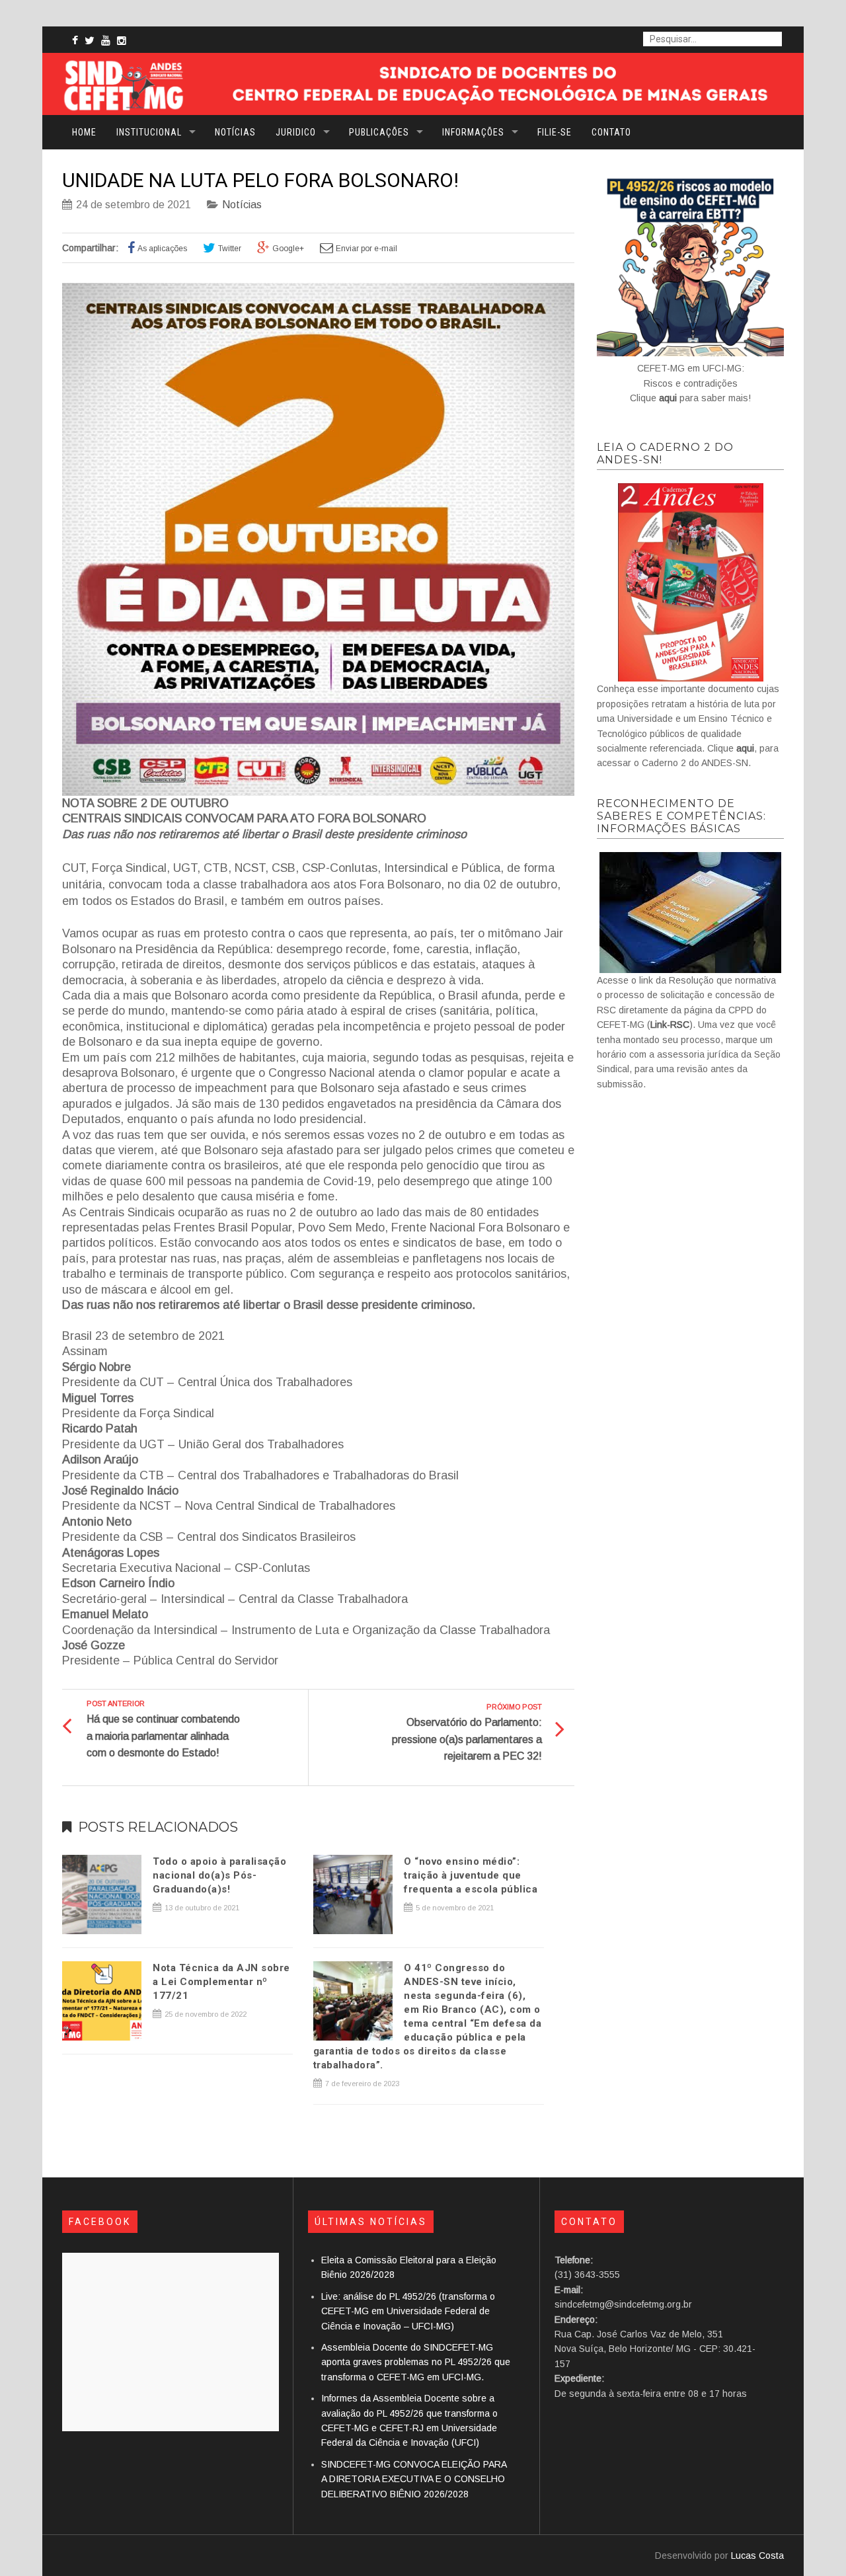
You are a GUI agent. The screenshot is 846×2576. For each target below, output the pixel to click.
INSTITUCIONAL (149, 132)
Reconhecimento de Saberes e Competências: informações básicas (681, 816)
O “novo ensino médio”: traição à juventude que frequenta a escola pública (471, 1875)
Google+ (288, 249)
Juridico (296, 132)
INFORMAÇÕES (473, 132)
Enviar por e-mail (366, 249)
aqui (668, 398)
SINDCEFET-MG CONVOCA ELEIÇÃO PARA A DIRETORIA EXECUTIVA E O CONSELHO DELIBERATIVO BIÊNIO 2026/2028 (414, 2479)
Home (84, 132)
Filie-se (555, 132)
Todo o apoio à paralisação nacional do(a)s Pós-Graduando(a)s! (219, 1875)
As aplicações (162, 249)
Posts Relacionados (158, 1827)
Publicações (379, 132)
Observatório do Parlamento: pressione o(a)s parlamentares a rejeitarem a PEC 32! (467, 1739)
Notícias (235, 132)
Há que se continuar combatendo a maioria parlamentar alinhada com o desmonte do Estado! (163, 1736)
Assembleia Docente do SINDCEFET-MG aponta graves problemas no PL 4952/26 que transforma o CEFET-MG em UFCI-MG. (416, 2362)
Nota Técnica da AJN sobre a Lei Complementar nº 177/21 (221, 1982)
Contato (611, 132)
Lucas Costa (757, 2556)
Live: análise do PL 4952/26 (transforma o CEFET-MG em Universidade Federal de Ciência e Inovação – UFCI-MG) (408, 2311)
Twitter (230, 249)
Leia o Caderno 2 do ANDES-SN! (665, 453)
